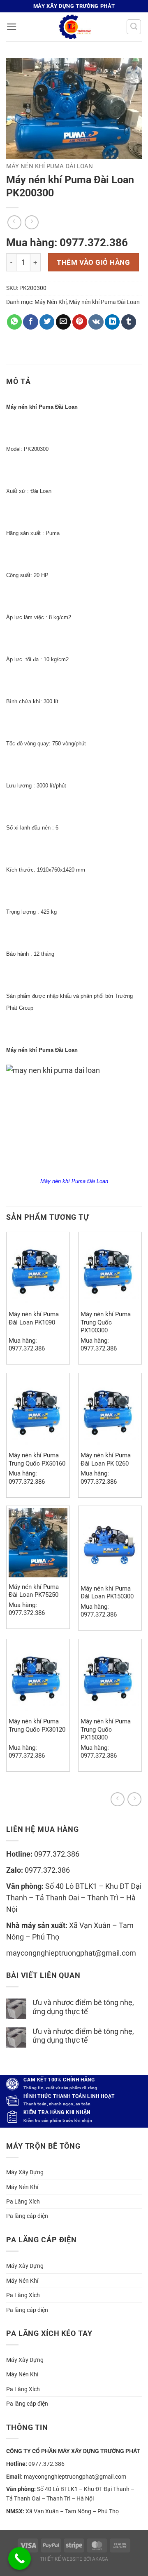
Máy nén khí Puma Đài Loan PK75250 (34, 1591)
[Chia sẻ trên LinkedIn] (112, 322)
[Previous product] (134, 1799)
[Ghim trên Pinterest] (80, 322)
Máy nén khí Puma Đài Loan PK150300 (107, 1592)
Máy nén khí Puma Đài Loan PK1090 (34, 1318)
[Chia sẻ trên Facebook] (30, 322)
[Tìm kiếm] (134, 27)
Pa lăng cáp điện (27, 2216)
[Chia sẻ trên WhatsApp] (14, 322)
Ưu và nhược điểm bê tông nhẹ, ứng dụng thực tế (83, 2007)
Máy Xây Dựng (25, 2172)
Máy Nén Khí (51, 302)
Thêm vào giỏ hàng (93, 262)
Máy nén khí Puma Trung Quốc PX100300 (106, 1322)
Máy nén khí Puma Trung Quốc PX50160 (37, 1459)
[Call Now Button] (20, 2558)
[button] (12, 27)
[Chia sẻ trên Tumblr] (129, 322)
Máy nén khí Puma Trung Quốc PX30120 (37, 1725)
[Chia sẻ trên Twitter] (47, 322)
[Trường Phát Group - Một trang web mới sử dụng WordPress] (74, 27)
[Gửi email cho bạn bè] (63, 322)
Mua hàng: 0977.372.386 (67, 243)
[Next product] (118, 1799)
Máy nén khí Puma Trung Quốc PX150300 (106, 1729)
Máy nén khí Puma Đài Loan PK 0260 (106, 1459)
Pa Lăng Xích (23, 2201)
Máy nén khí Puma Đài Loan (50, 166)
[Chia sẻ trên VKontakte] (96, 322)
